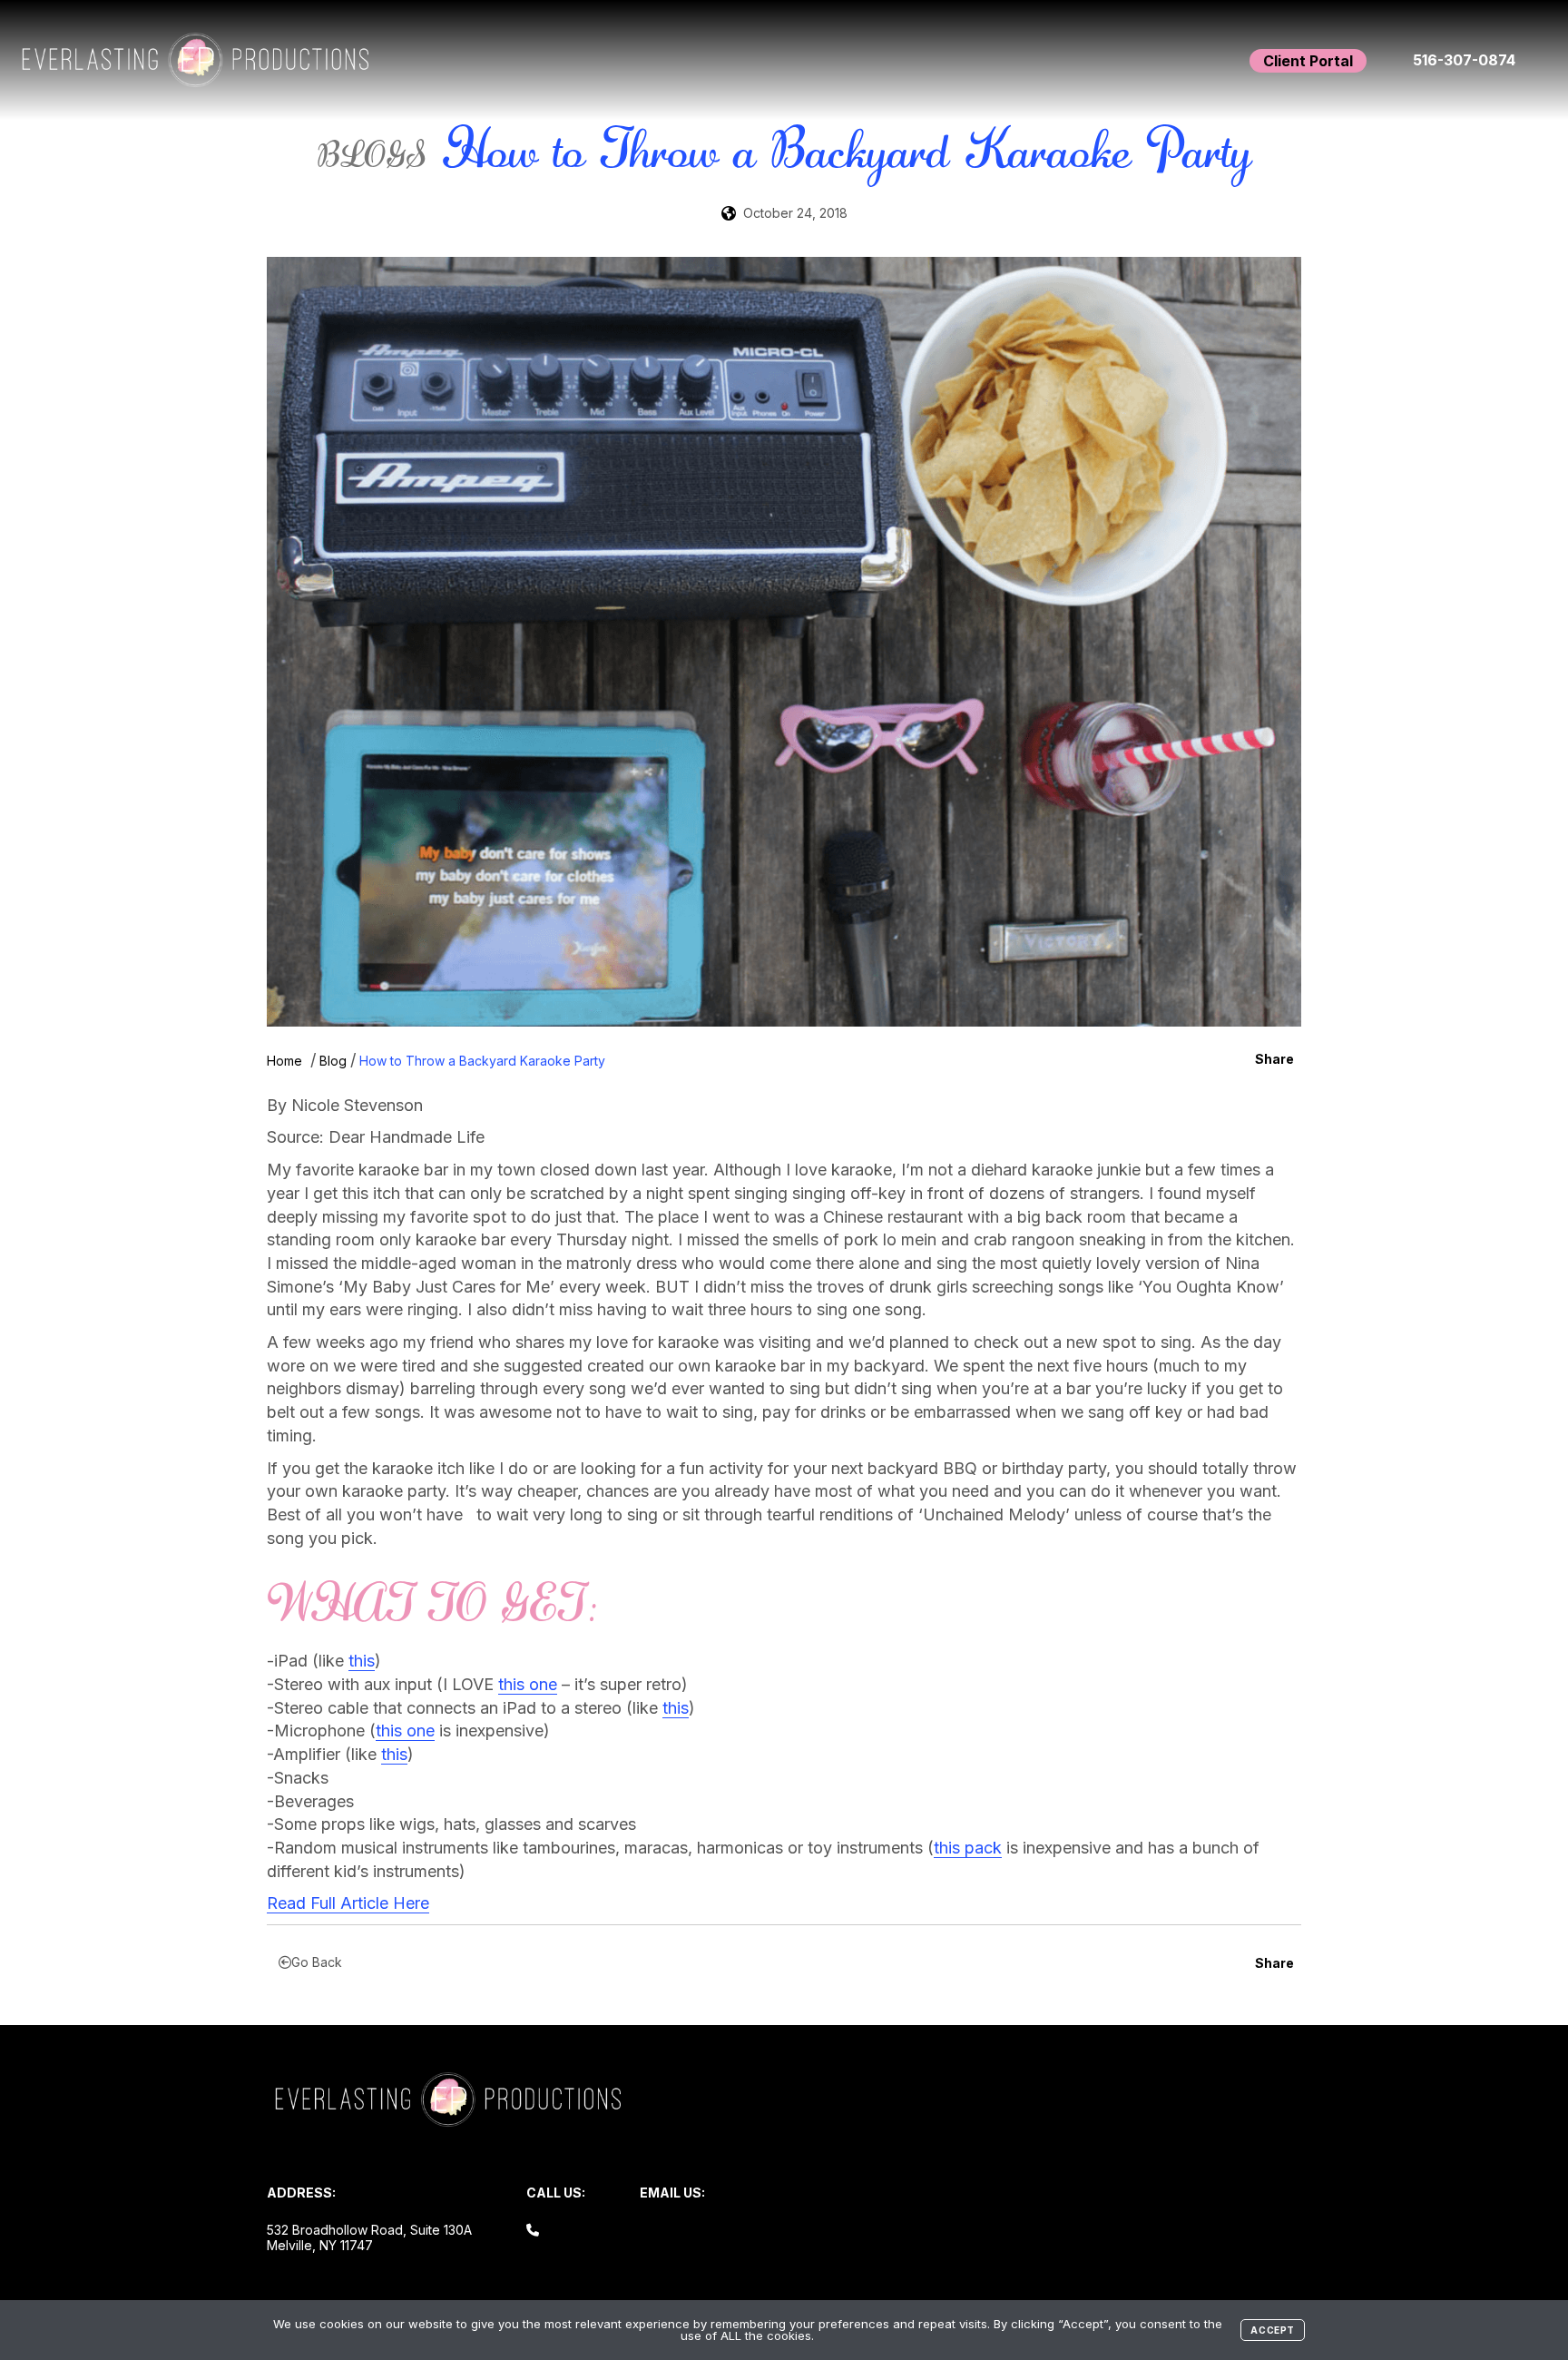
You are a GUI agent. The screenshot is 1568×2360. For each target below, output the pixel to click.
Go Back (317, 1962)
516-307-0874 (1464, 60)
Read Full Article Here (348, 1903)
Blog (333, 1061)
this (362, 1661)
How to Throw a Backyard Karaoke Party (482, 1061)
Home (284, 1061)
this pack (968, 1848)
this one (528, 1684)
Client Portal (1308, 61)
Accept (1273, 2330)
